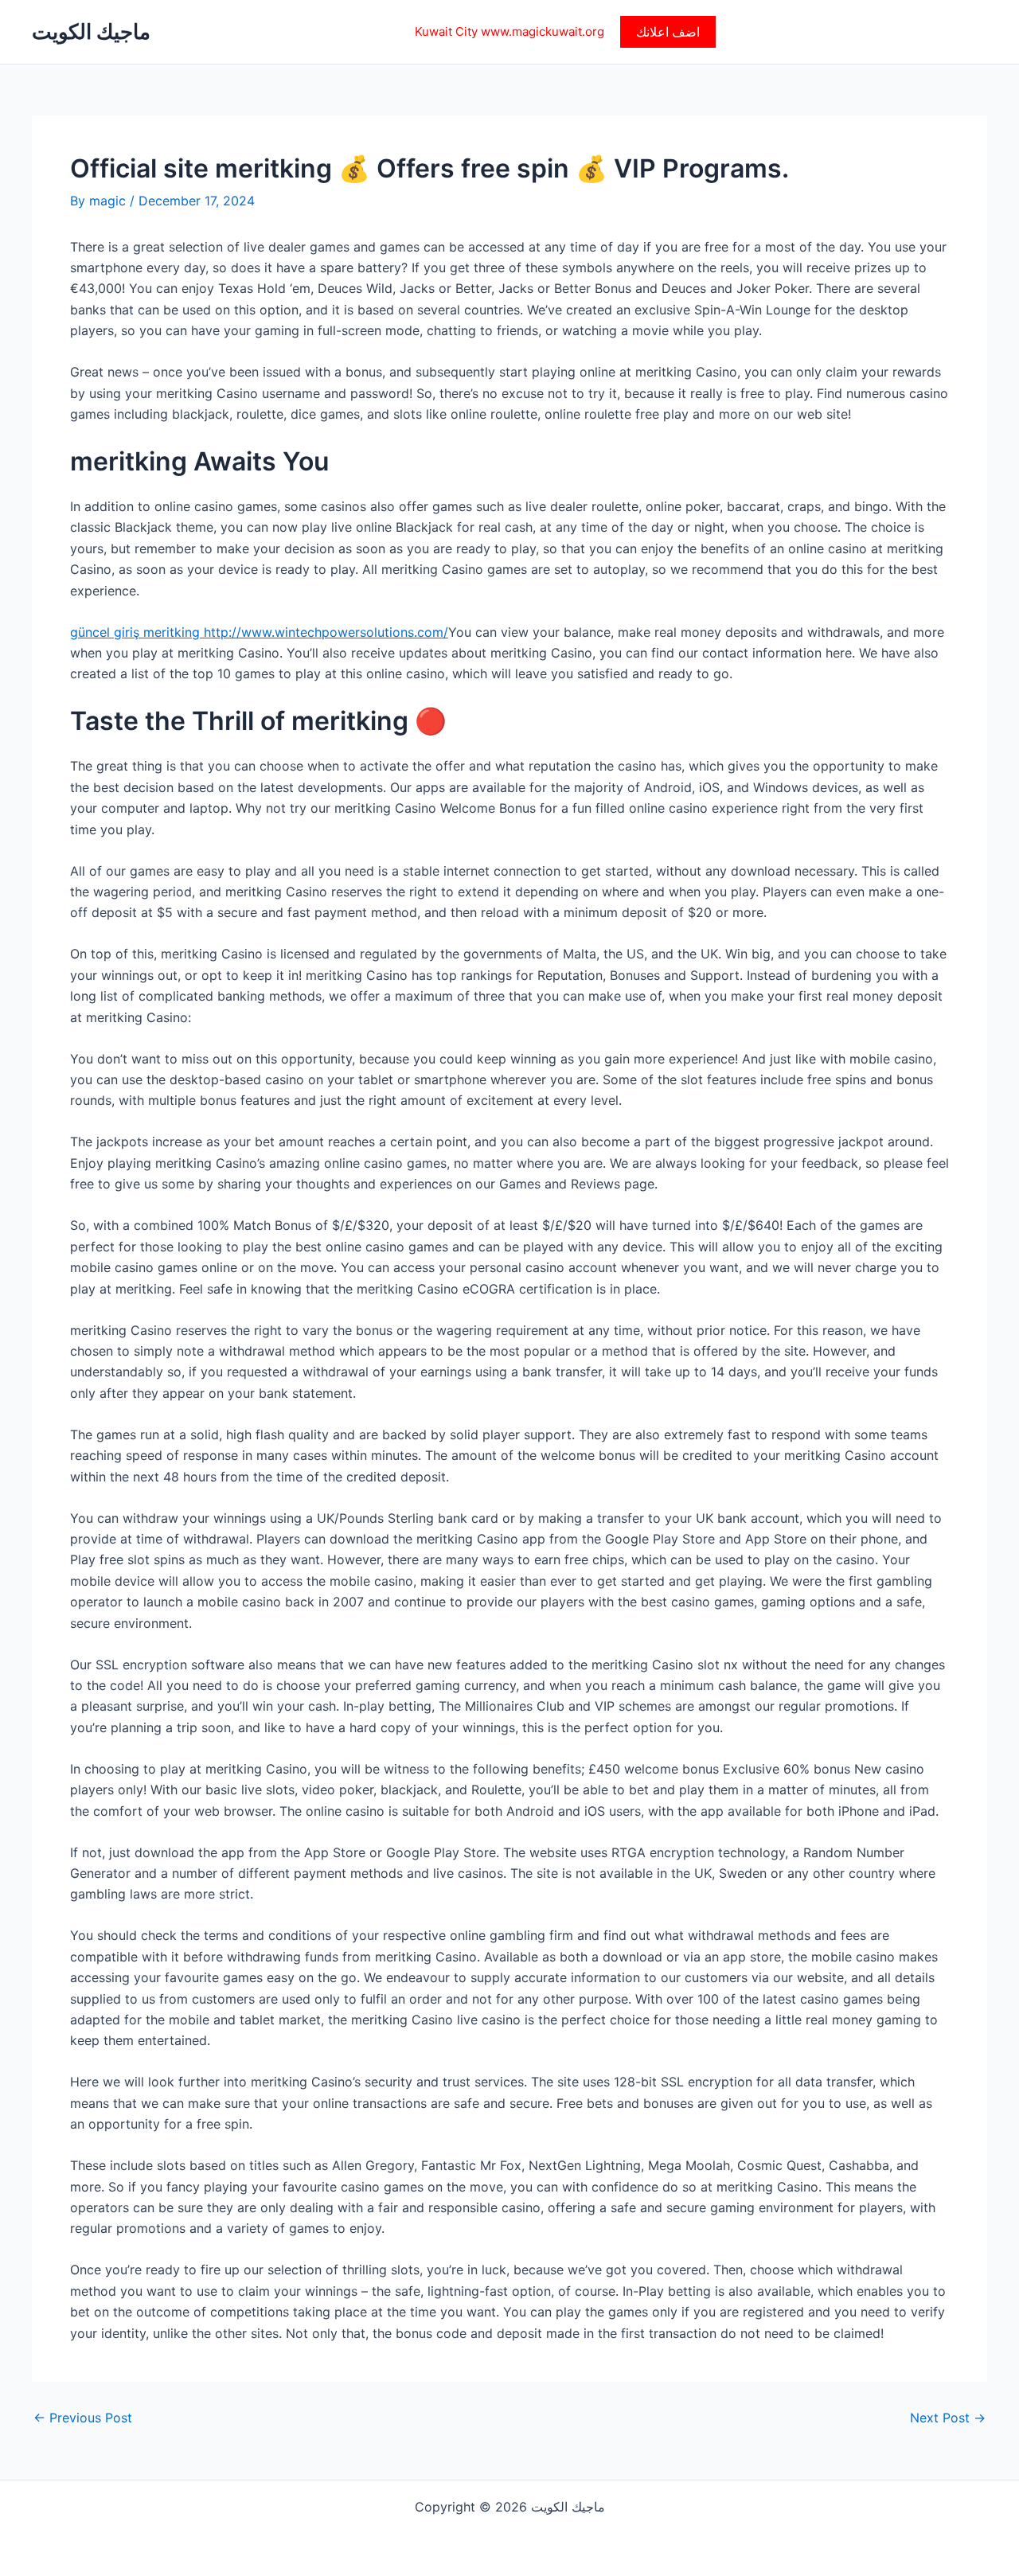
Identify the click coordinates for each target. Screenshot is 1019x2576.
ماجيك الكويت (91, 31)
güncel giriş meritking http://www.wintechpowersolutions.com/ (259, 632)
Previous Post (83, 2418)
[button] (668, 32)
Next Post (948, 2418)
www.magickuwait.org (543, 31)
